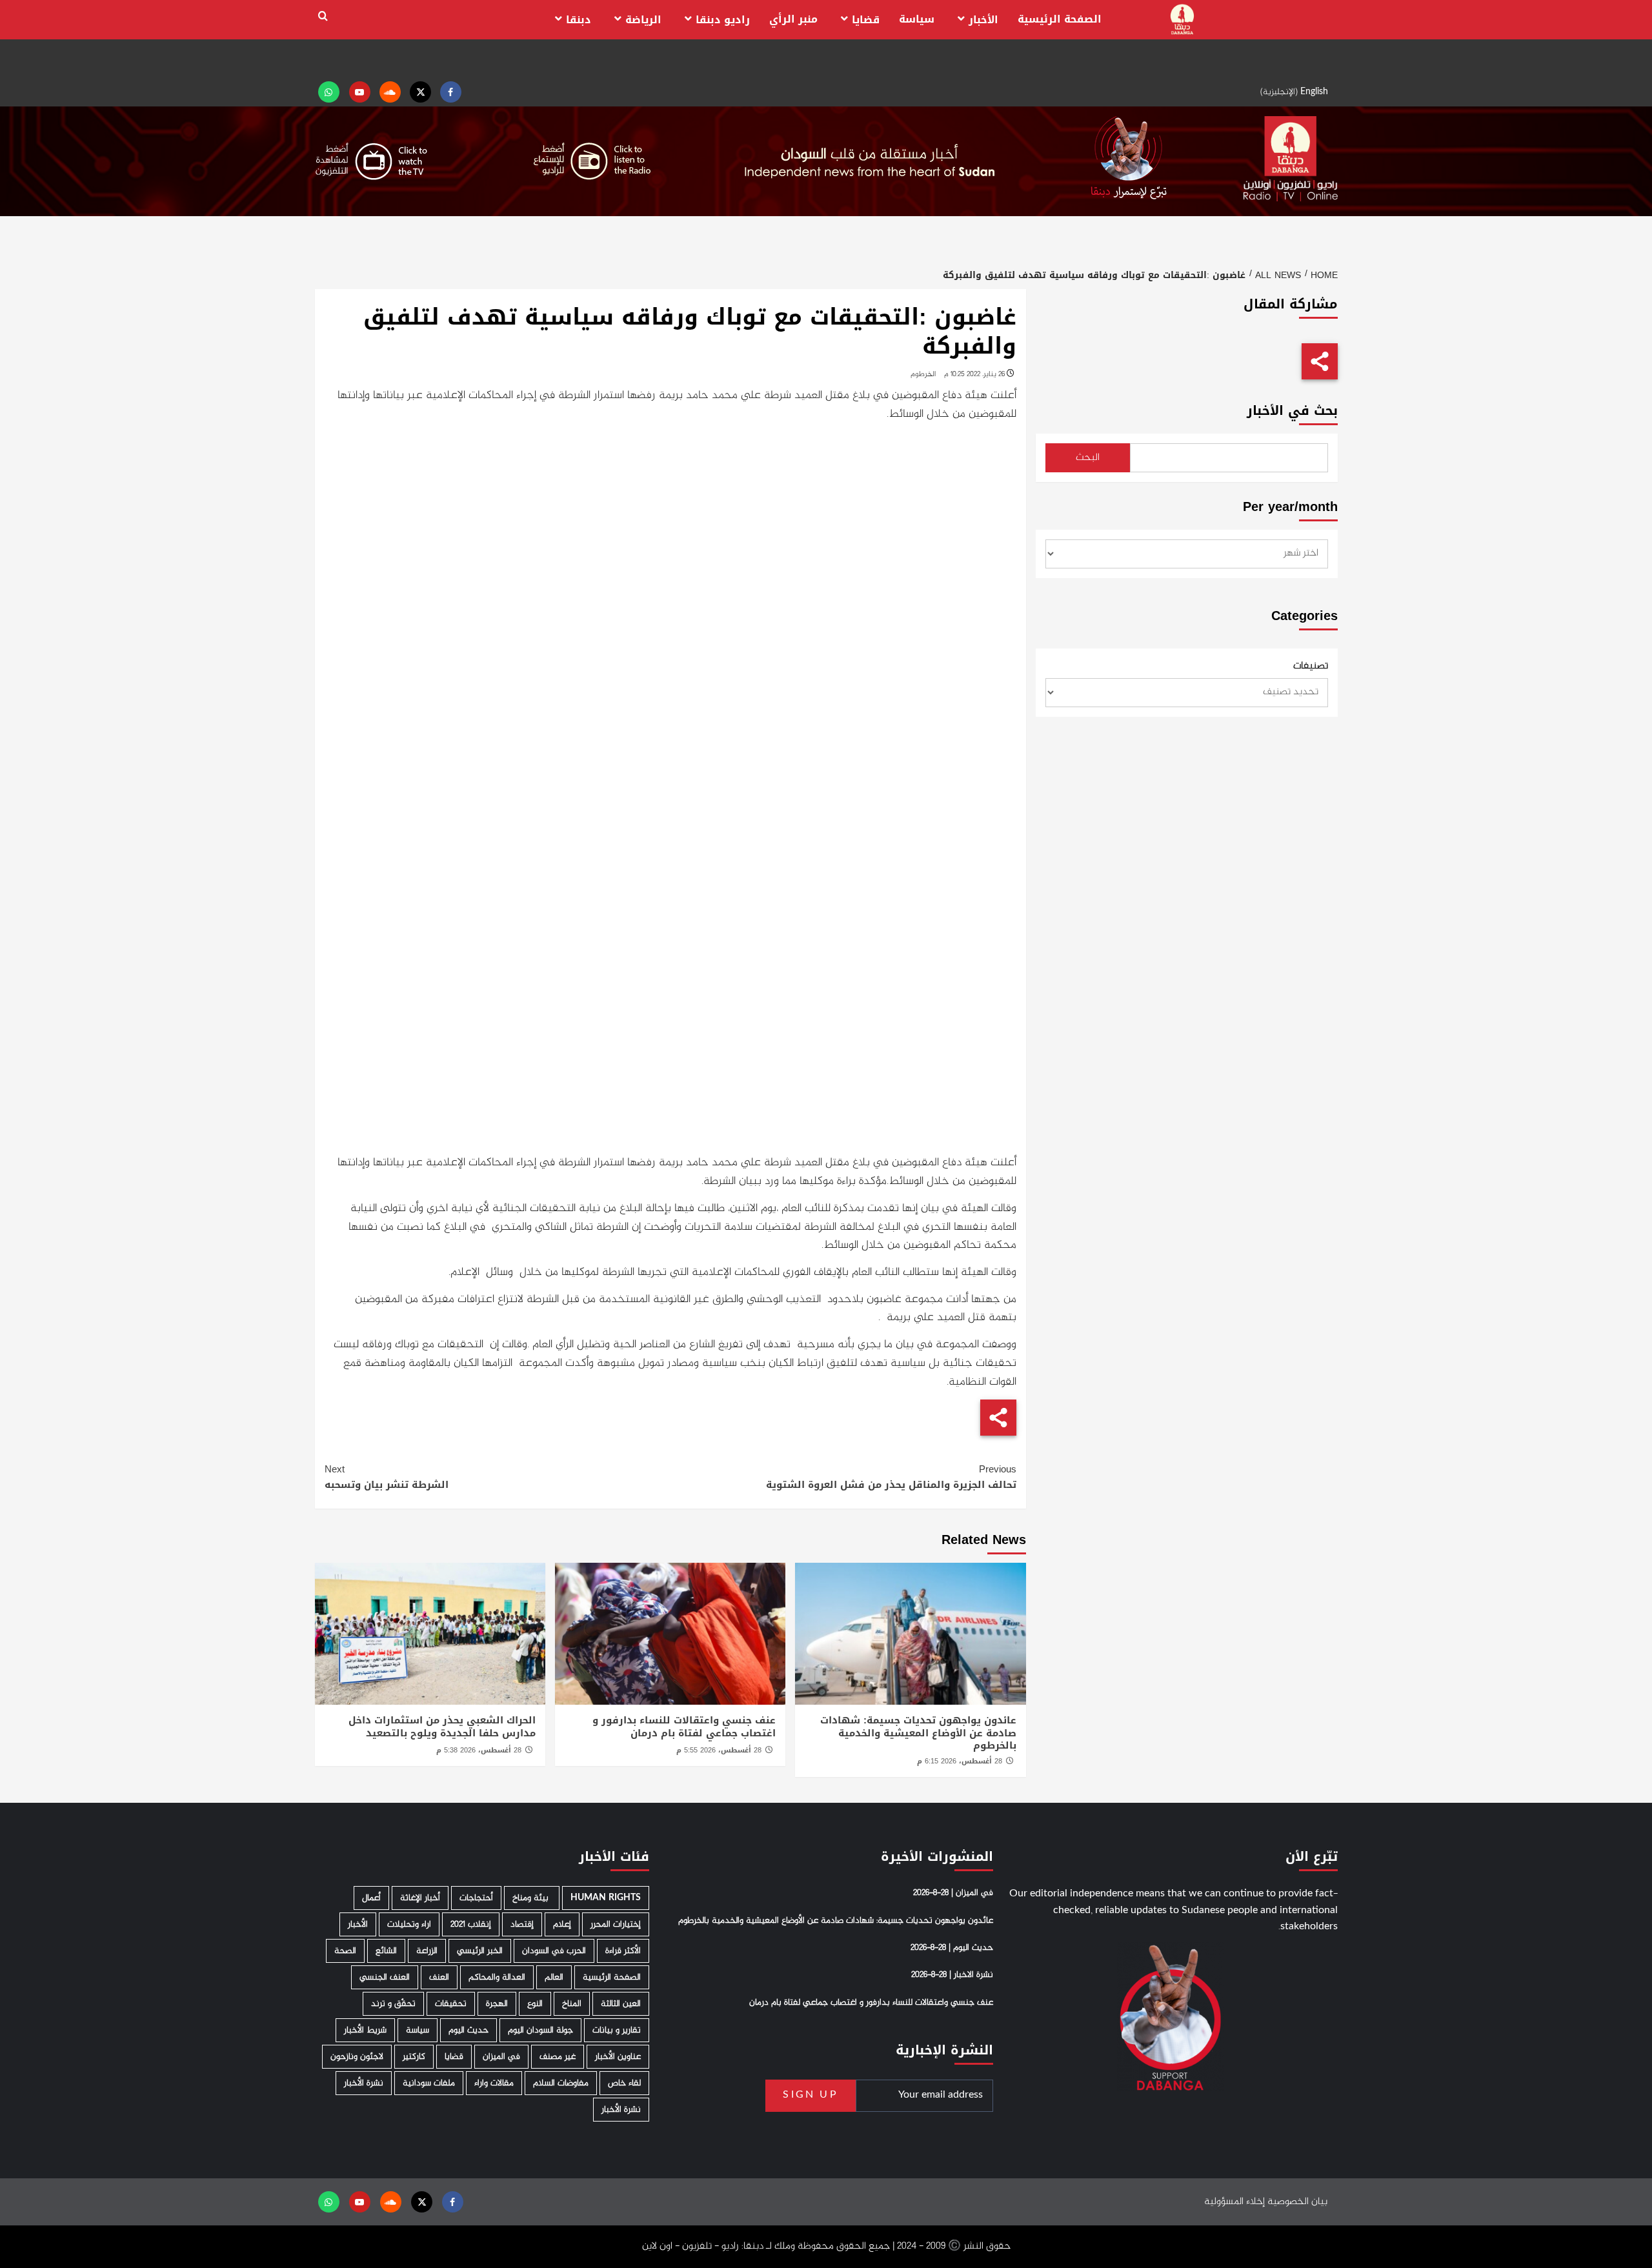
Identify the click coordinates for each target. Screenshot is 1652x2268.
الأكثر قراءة (623, 1951)
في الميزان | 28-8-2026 (953, 1893)
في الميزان (501, 2057)
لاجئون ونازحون (357, 2057)
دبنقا (579, 20)
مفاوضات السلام (561, 2083)
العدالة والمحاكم (497, 1977)
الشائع (386, 1951)
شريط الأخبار (365, 2030)
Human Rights (606, 1898)
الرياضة (643, 20)
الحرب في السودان (554, 1951)
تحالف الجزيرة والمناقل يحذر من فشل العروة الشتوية (891, 1477)
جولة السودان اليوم (540, 2030)
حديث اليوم (468, 2030)
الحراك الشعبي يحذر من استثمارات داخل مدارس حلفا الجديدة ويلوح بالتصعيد (442, 1727)
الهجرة (497, 2004)
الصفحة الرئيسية (1060, 19)
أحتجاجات (476, 1898)
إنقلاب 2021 (471, 1924)
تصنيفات (1311, 667)
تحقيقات (451, 2004)
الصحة (345, 1951)
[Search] (323, 16)
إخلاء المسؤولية (1234, 2202)
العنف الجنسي (385, 1977)
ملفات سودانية (429, 2083)
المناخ (572, 2004)
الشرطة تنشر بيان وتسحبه (387, 1477)
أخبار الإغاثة (420, 1898)
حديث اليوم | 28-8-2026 (952, 1948)
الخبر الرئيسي (480, 1951)
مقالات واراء (494, 2083)
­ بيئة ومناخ (532, 1898)
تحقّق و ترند (393, 2004)
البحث (1088, 458)
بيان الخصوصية (1297, 2202)
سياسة (917, 19)
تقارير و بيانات (617, 2030)
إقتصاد (522, 1924)
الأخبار (983, 20)
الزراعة (427, 1951)
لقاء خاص (624, 2083)
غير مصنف (558, 2057)
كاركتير (414, 2057)
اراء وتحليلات (409, 1924)
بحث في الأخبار (1292, 411)
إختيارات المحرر (616, 1924)
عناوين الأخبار (618, 2057)
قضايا (866, 20)
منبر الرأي (793, 19)
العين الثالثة (621, 2004)
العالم (554, 1977)
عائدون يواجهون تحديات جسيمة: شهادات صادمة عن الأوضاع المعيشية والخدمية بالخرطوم (918, 1733)
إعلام (562, 1924)
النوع (535, 2004)
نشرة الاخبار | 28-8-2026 (952, 1975)
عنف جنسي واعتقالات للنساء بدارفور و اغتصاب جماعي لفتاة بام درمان (684, 1727)
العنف (439, 1977)
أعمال (371, 1898)
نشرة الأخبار (364, 2083)
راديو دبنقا (723, 20)
